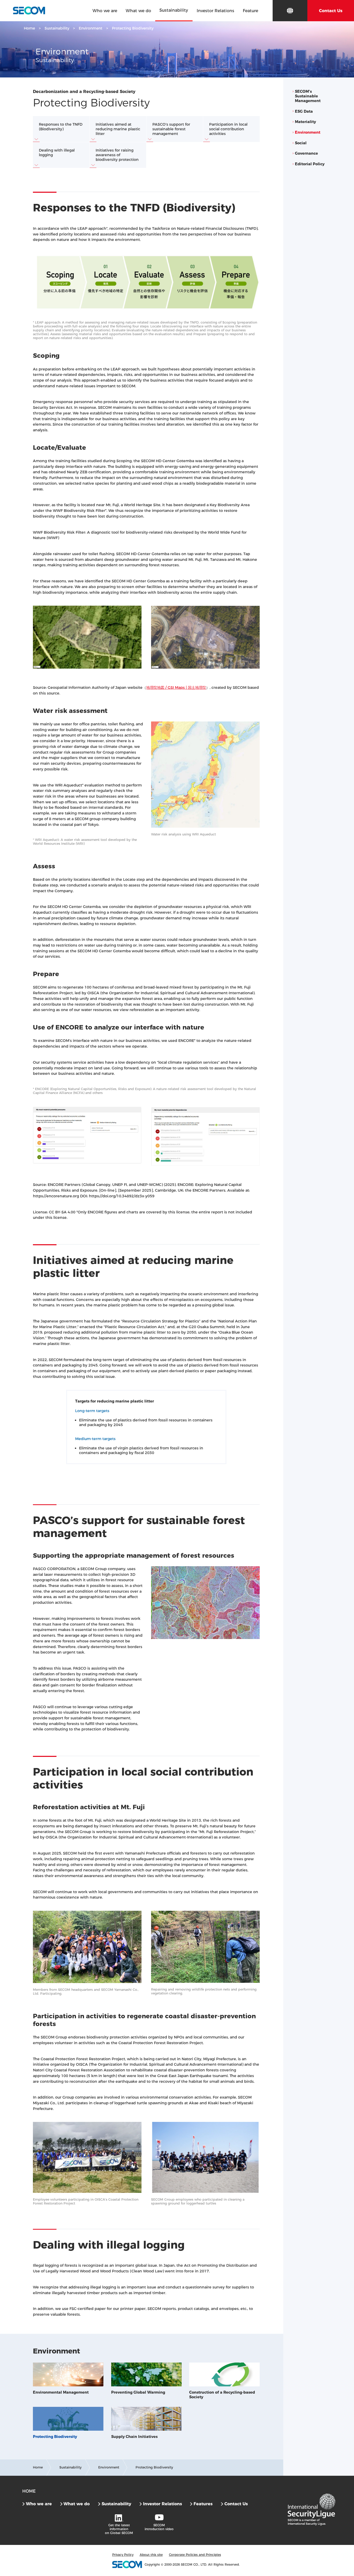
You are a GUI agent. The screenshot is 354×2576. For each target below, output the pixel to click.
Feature (250, 11)
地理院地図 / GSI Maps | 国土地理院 (176, 688)
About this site (151, 2555)
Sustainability (57, 28)
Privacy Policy (123, 2555)
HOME (29, 2491)
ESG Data (304, 111)
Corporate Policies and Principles (195, 2555)
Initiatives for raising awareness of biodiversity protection (117, 155)
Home (29, 28)
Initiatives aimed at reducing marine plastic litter (118, 129)
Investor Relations (162, 2504)
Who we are (39, 2504)
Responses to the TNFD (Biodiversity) (61, 127)
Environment (91, 28)
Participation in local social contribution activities (228, 129)
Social (301, 143)
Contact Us (236, 2504)
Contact (331, 11)
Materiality (305, 122)
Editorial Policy (310, 164)
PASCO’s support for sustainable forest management (171, 129)
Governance (306, 153)
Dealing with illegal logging (57, 153)
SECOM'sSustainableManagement (308, 96)
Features (203, 2504)
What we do (77, 2504)
